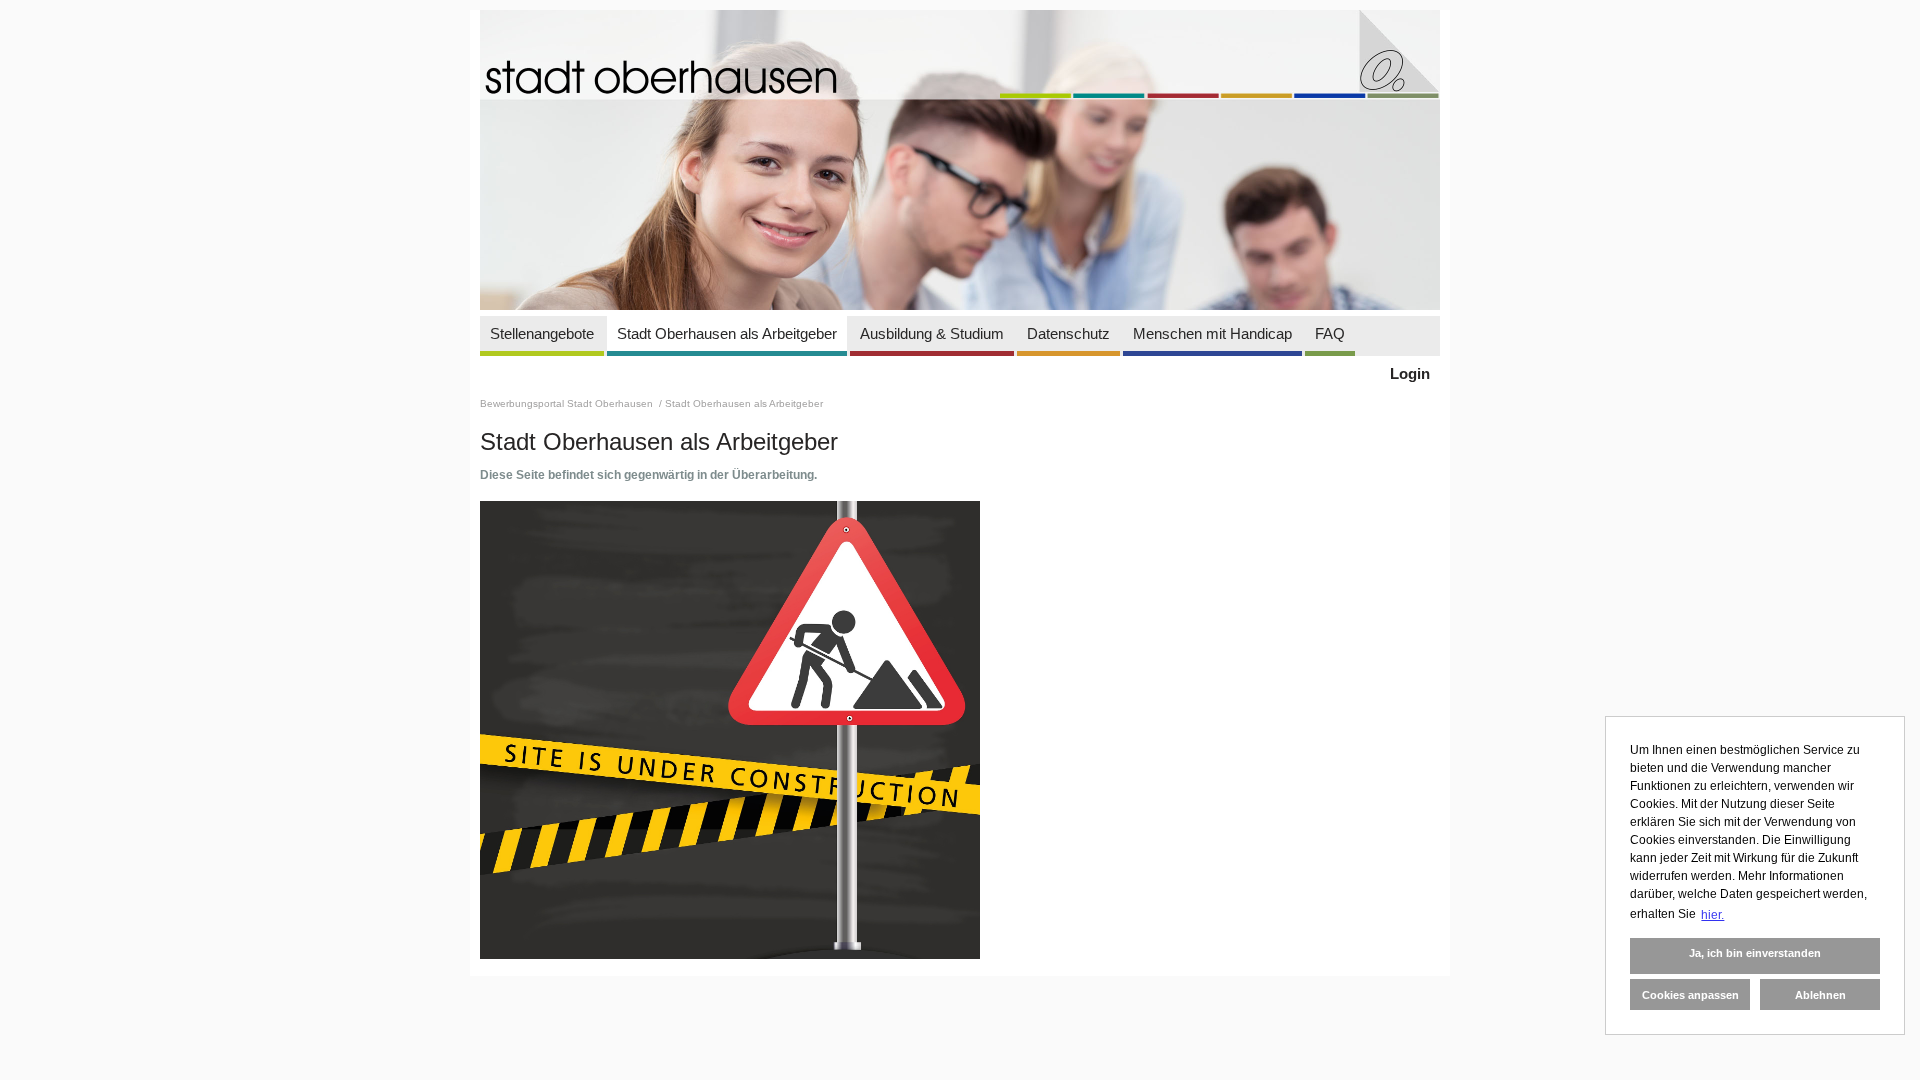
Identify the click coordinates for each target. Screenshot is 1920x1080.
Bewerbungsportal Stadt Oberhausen (568, 403)
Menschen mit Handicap (1212, 333)
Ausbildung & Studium (932, 333)
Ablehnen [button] (1820, 995)
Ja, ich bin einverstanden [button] (1755, 953)
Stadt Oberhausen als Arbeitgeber (727, 333)
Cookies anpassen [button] (1690, 995)
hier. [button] (1712, 915)
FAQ (1330, 333)
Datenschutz (1068, 333)
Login (1410, 373)
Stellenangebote (542, 333)
